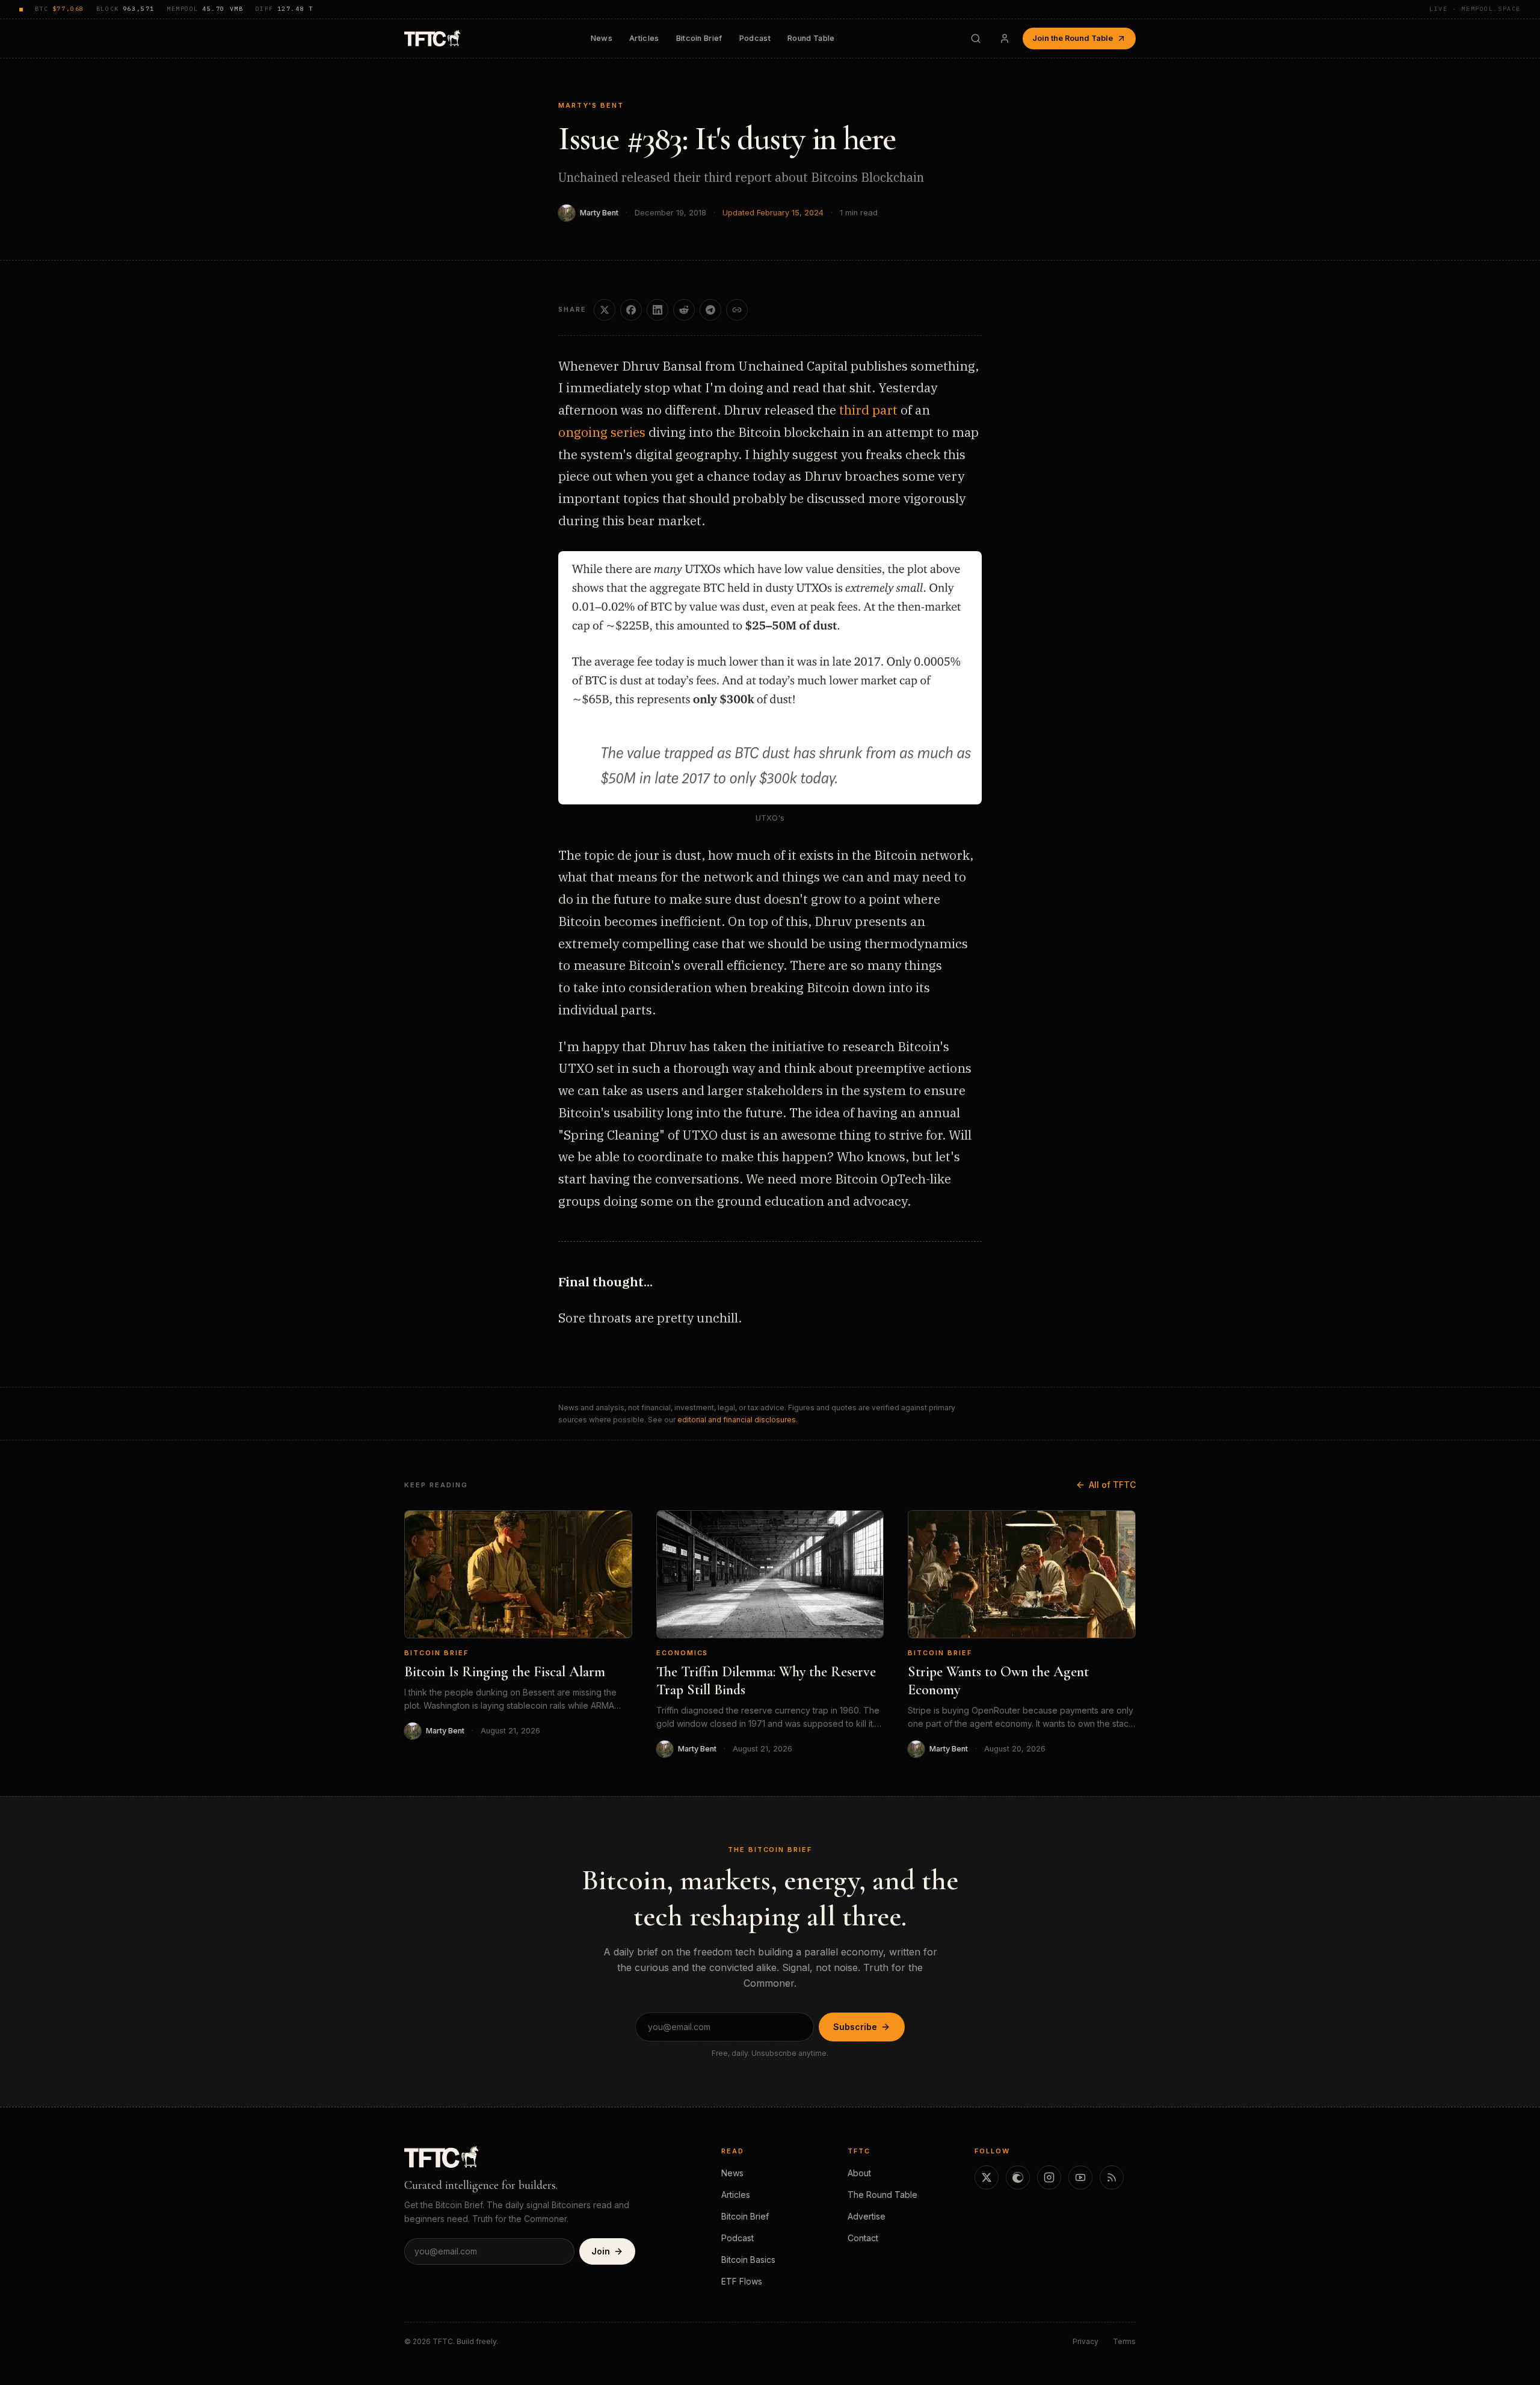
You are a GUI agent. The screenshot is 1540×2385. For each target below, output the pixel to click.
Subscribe (855, 2027)
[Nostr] (1018, 2177)
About (859, 2173)
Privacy (1086, 2341)
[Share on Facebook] (631, 310)
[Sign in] (1005, 39)
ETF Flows (742, 2281)
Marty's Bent (591, 105)
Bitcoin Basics (748, 2260)
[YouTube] (1080, 2177)
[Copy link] (737, 310)
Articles (644, 38)
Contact (863, 2238)
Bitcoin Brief (699, 38)
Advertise (867, 2216)
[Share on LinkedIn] (658, 310)
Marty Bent (599, 213)
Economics (682, 1653)
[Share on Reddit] (684, 310)
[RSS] (1112, 2177)
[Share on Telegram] (710, 310)
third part (868, 410)
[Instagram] (1049, 2177)
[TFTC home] (432, 38)
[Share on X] (605, 310)
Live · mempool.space (1475, 9)
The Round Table (882, 2195)
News (602, 38)
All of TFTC (1112, 1485)
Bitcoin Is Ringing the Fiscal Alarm (505, 1672)
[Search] (976, 39)
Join (601, 2251)
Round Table (811, 38)
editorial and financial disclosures (737, 1420)
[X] (987, 2177)
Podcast (755, 38)
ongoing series (602, 432)
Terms (1124, 2341)
